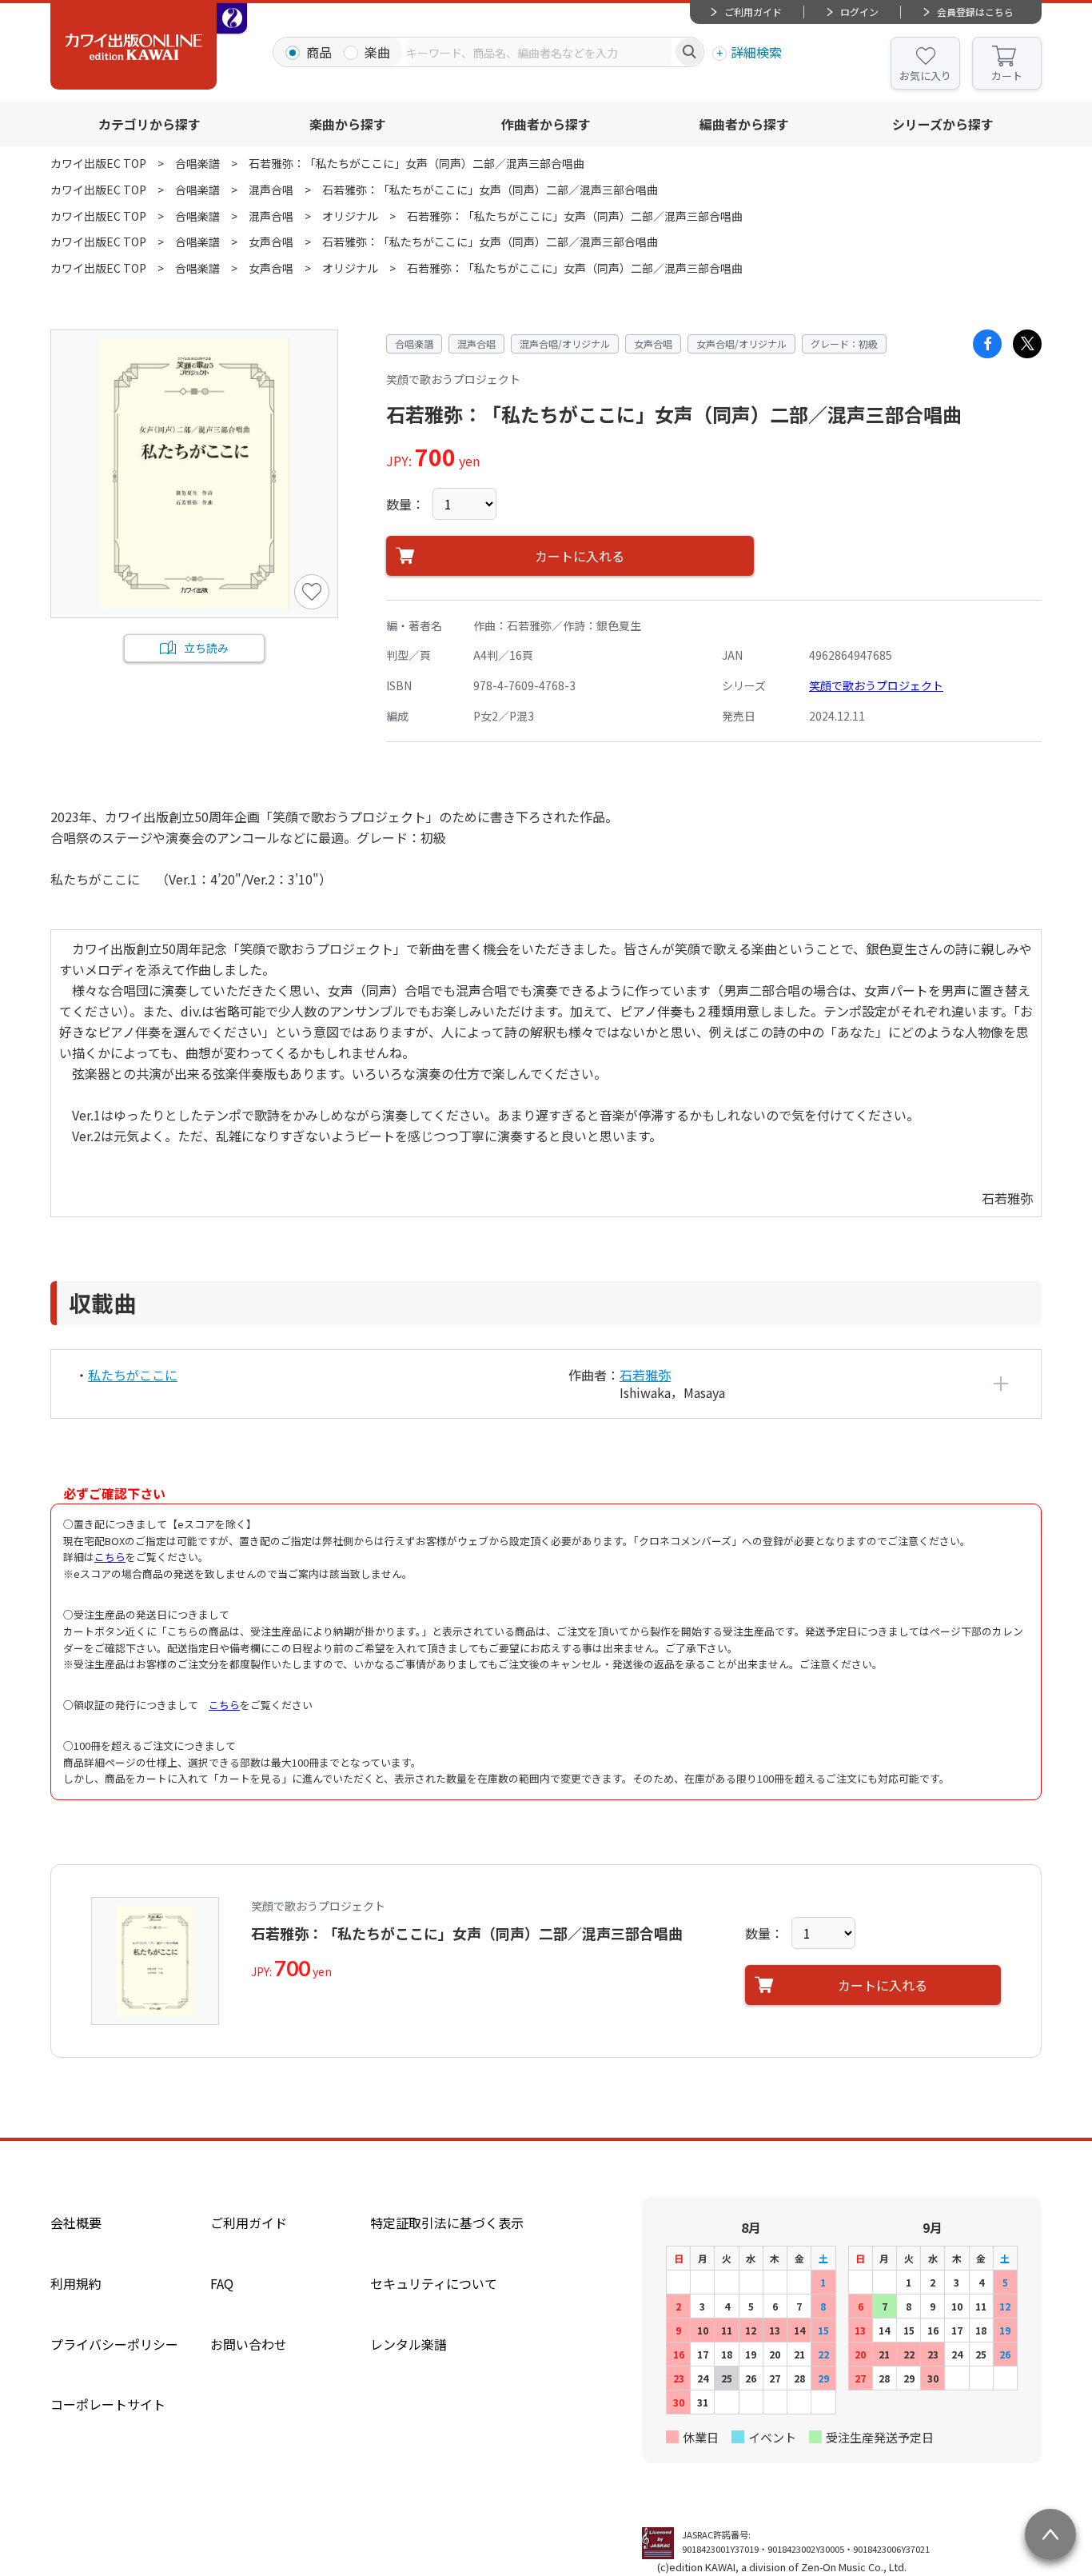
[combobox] (539, 52)
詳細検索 (756, 52)
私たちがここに (133, 1375)
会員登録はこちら (975, 12)
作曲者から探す (546, 124)
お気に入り (925, 76)
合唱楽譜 (197, 163)
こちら (110, 1557)
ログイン (859, 12)
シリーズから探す (943, 124)
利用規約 (76, 2283)
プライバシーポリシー (114, 2344)
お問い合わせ (249, 2344)
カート (1007, 76)
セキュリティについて (434, 2283)
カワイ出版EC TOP (98, 163)
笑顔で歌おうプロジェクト (876, 685)
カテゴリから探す (149, 124)
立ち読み (206, 648)
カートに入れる (580, 556)
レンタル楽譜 (409, 2344)
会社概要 (76, 2223)
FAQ (222, 2283)
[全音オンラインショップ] (232, 18)
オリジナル (350, 216)
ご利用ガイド (753, 12)
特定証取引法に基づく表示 (447, 2223)
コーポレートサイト (108, 2404)
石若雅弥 (645, 1375)
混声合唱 (271, 190)
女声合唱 (271, 242)
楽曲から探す (348, 124)
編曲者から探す (744, 124)
